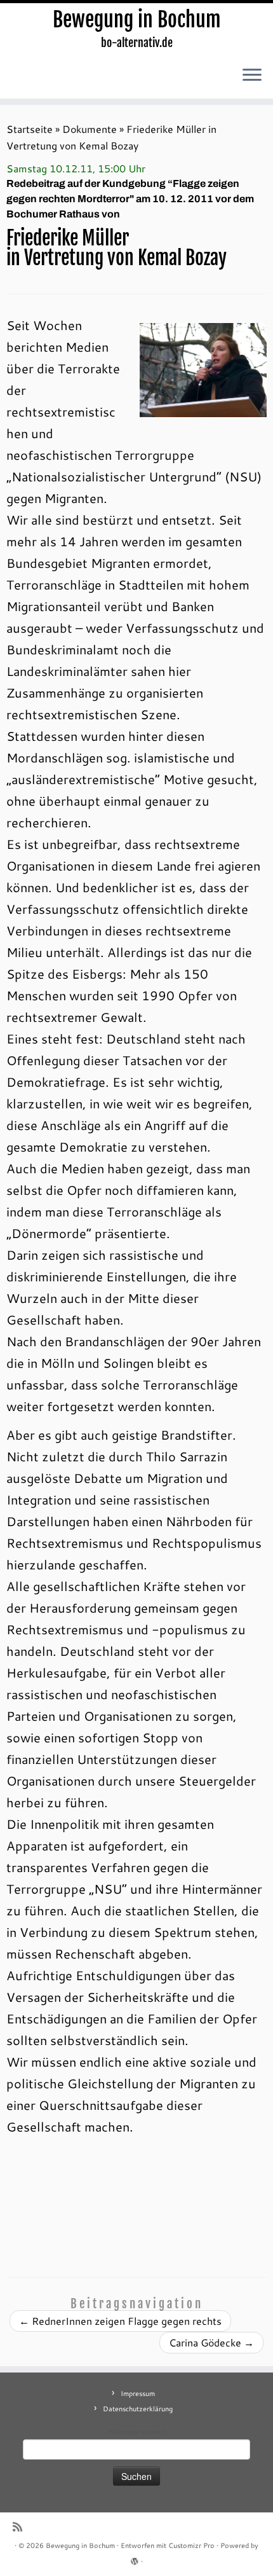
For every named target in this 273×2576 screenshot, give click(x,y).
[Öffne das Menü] (252, 76)
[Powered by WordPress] (135, 2559)
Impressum (138, 2393)
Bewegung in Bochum (137, 20)
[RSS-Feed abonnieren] (21, 2527)
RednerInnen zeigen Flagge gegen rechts (120, 2321)
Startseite (30, 129)
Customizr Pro (191, 2545)
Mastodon (123, 2432)
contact (154, 2432)
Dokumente (90, 129)
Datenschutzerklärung (138, 2409)
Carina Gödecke (211, 2342)
